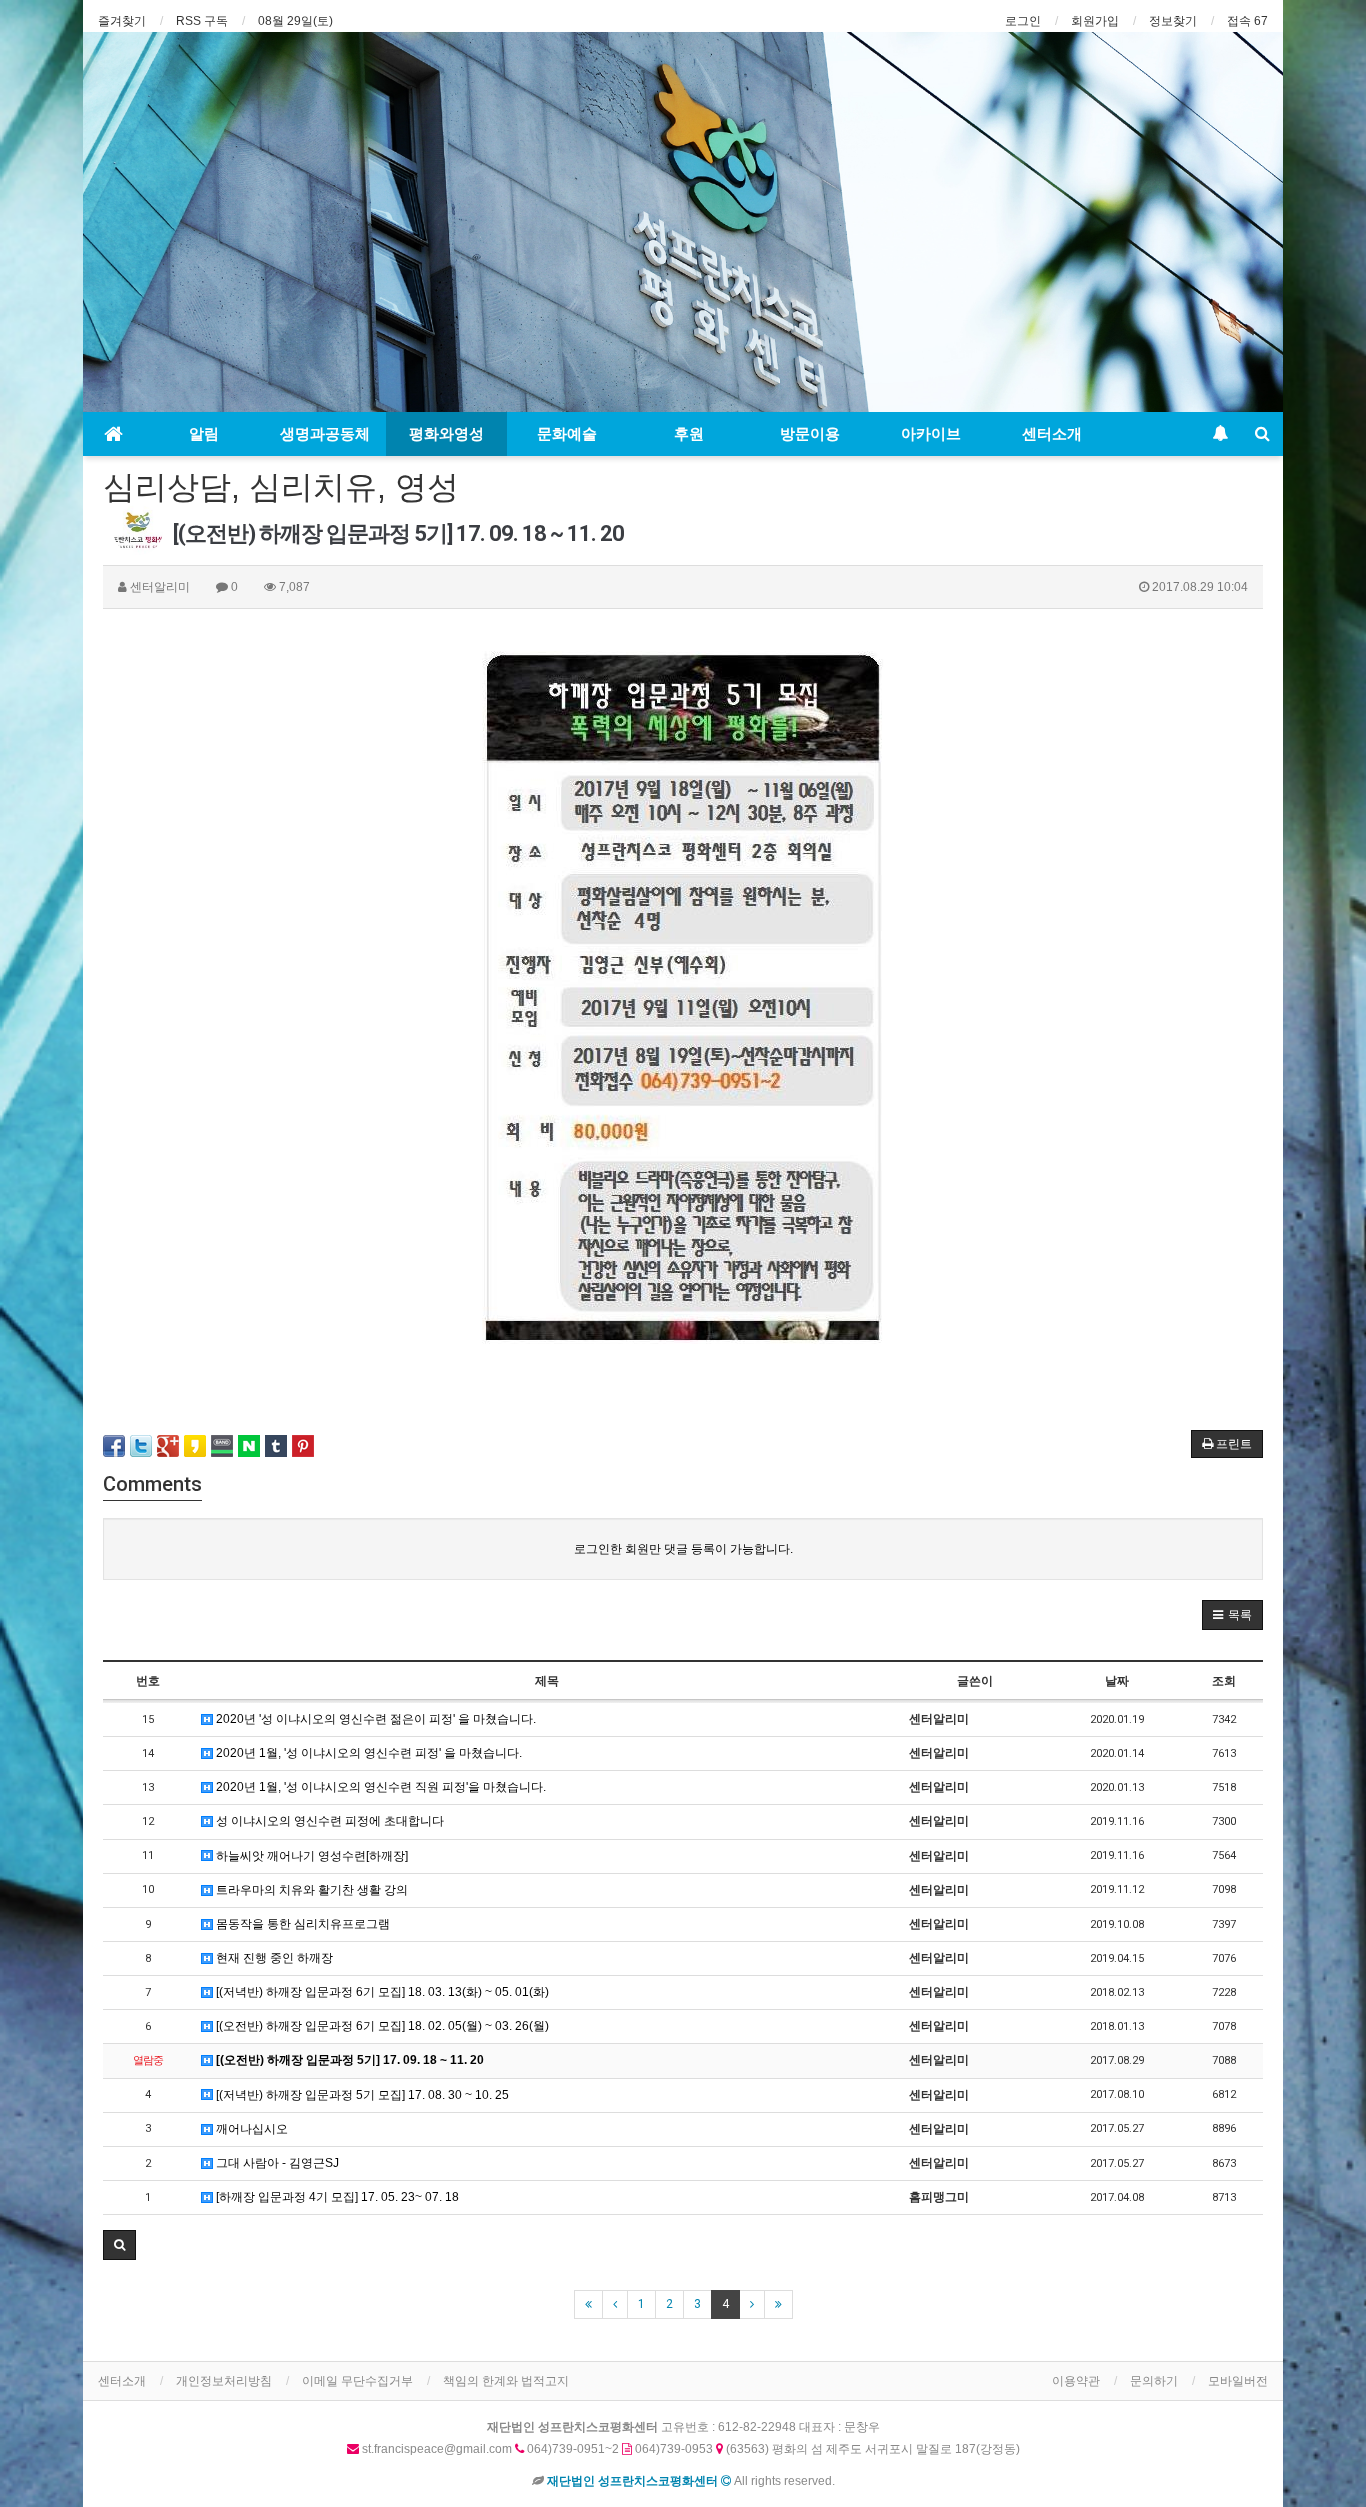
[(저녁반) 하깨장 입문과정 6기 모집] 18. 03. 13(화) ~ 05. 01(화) (381, 1992)
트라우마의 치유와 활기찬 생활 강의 (310, 1890)
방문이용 (810, 434)
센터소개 (1052, 434)
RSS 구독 (202, 21)
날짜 (1117, 1681)
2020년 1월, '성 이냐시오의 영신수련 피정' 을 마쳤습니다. (367, 1753)
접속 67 (1247, 21)
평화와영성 (446, 434)
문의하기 (1154, 2381)
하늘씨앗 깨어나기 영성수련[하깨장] (310, 1856)
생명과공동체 (325, 434)
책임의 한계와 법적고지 (506, 2381)
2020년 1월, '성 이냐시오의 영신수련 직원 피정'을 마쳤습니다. (379, 1787)
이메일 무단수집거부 (357, 2381)
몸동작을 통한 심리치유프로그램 (301, 1924)
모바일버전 (1238, 2381)
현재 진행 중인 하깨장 (273, 1958)
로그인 (1023, 21)
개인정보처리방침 (224, 2381)
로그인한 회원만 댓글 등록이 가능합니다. (683, 1549)
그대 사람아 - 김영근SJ (276, 2163)
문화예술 (567, 434)
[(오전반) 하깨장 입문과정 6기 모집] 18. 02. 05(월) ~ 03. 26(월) (381, 2026)
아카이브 (931, 434)
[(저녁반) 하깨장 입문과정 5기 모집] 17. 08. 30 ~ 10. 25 (361, 2095)
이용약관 (1076, 2381)
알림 (204, 434)
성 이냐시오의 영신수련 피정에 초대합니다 (328, 1821)
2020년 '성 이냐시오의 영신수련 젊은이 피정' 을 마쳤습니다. (374, 1719)
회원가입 (1095, 21)
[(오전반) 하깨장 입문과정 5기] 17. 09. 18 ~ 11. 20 (348, 2060)
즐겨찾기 (122, 21)
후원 (689, 434)
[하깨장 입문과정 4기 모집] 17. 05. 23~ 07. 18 (336, 2197)
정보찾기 (1173, 21)
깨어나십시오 (250, 2129)
